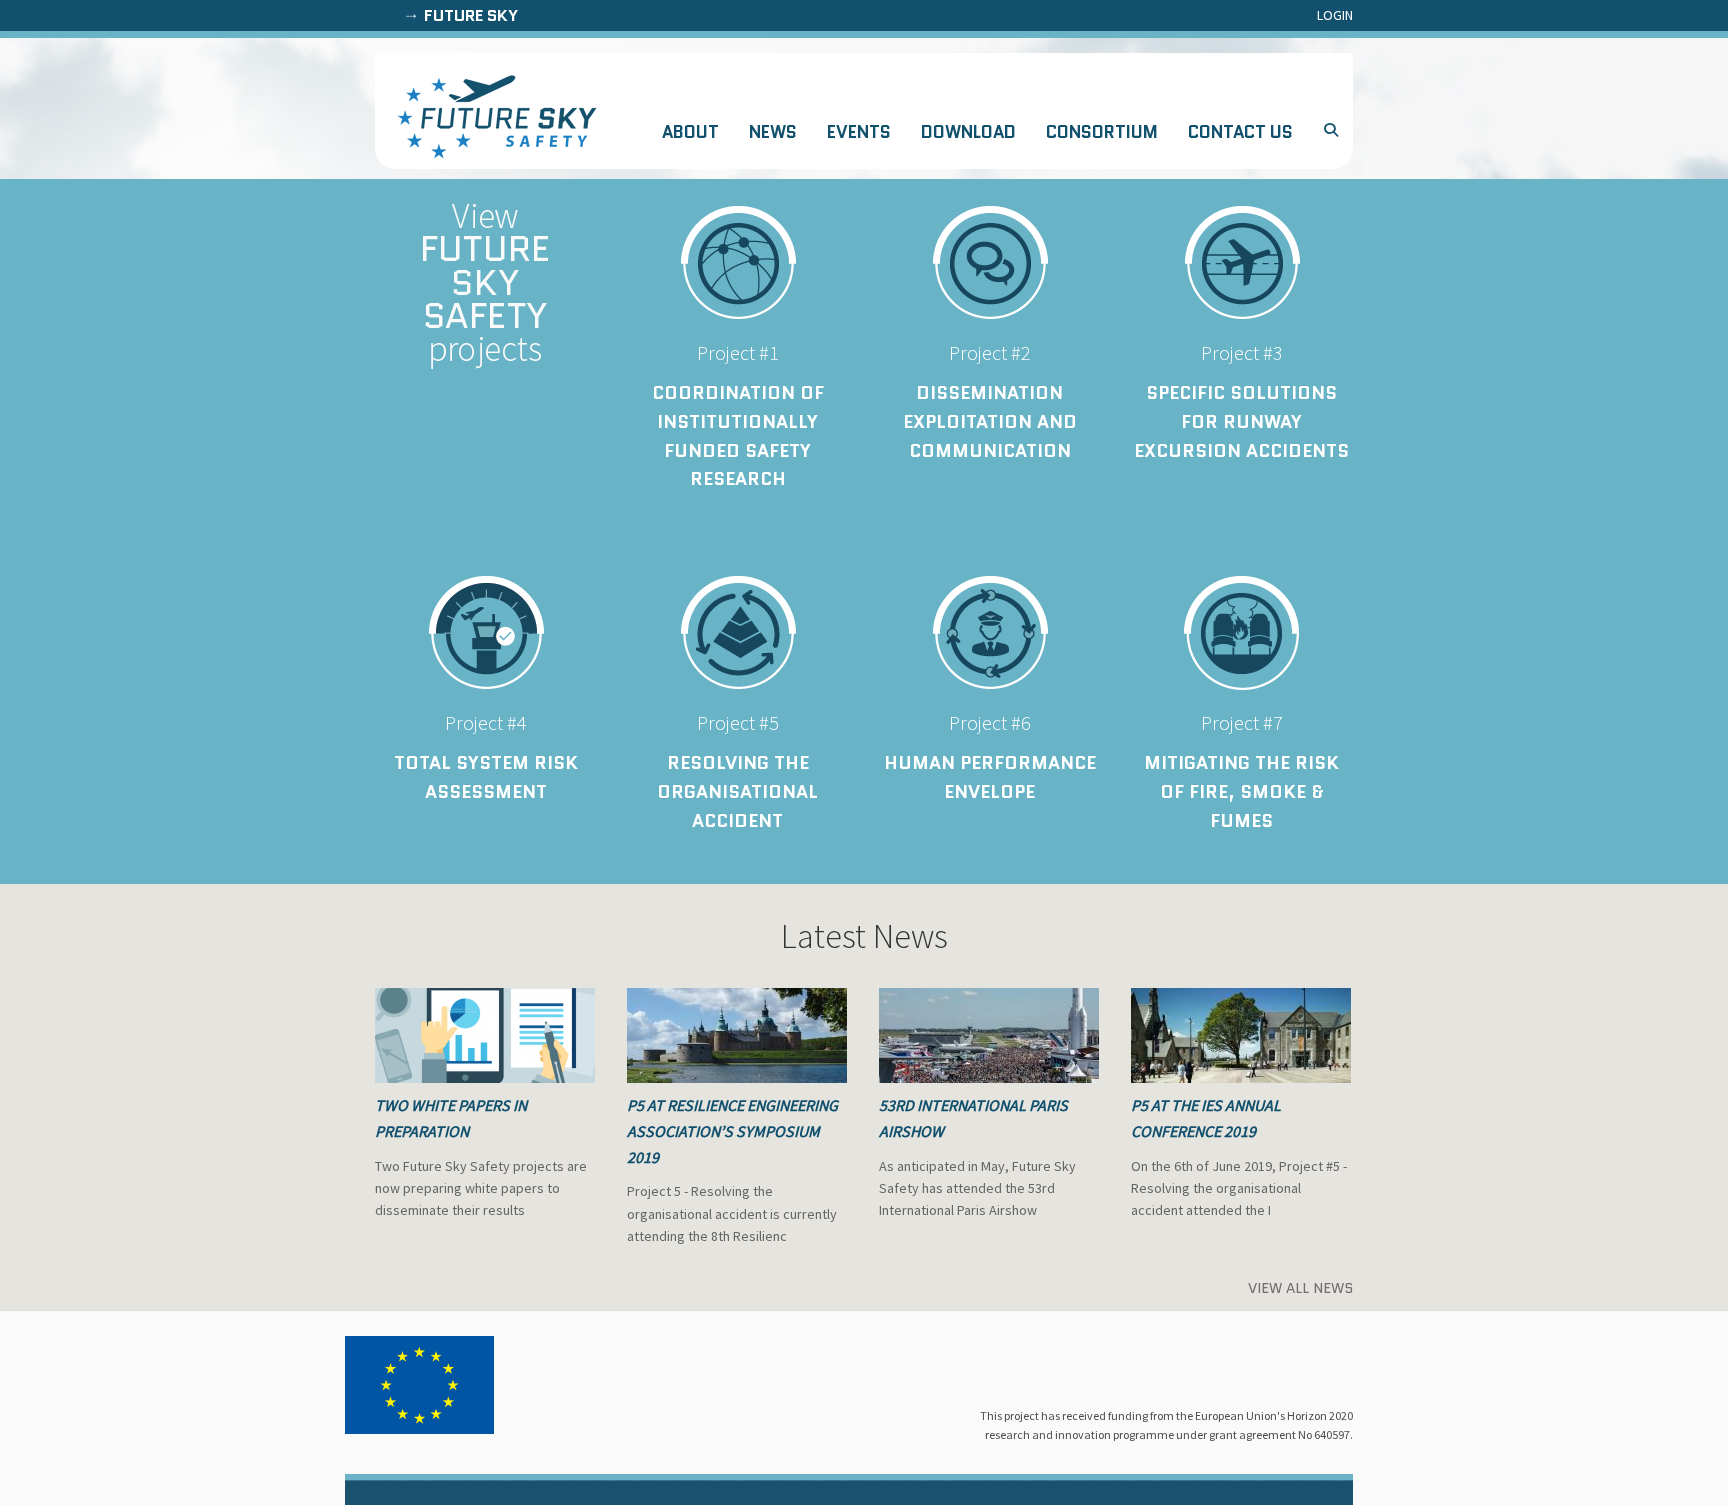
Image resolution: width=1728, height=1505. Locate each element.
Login (1335, 15)
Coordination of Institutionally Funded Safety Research (738, 436)
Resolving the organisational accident (737, 792)
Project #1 (738, 352)
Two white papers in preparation (451, 1118)
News (773, 132)
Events (859, 132)
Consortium (1102, 132)
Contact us (1240, 132)
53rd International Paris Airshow (973, 1118)
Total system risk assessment (486, 777)
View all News (1300, 1288)
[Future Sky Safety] (497, 117)
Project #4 (486, 722)
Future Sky (471, 15)
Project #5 (738, 722)
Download (968, 132)
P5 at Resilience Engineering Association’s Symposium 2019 (732, 1130)
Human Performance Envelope (990, 777)
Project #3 (1242, 352)
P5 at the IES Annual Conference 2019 (1206, 1118)
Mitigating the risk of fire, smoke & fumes (1241, 792)
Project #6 (990, 722)
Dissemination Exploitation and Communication (990, 422)
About (690, 132)
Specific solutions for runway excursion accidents (1241, 422)
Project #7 (1242, 722)
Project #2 (990, 352)
